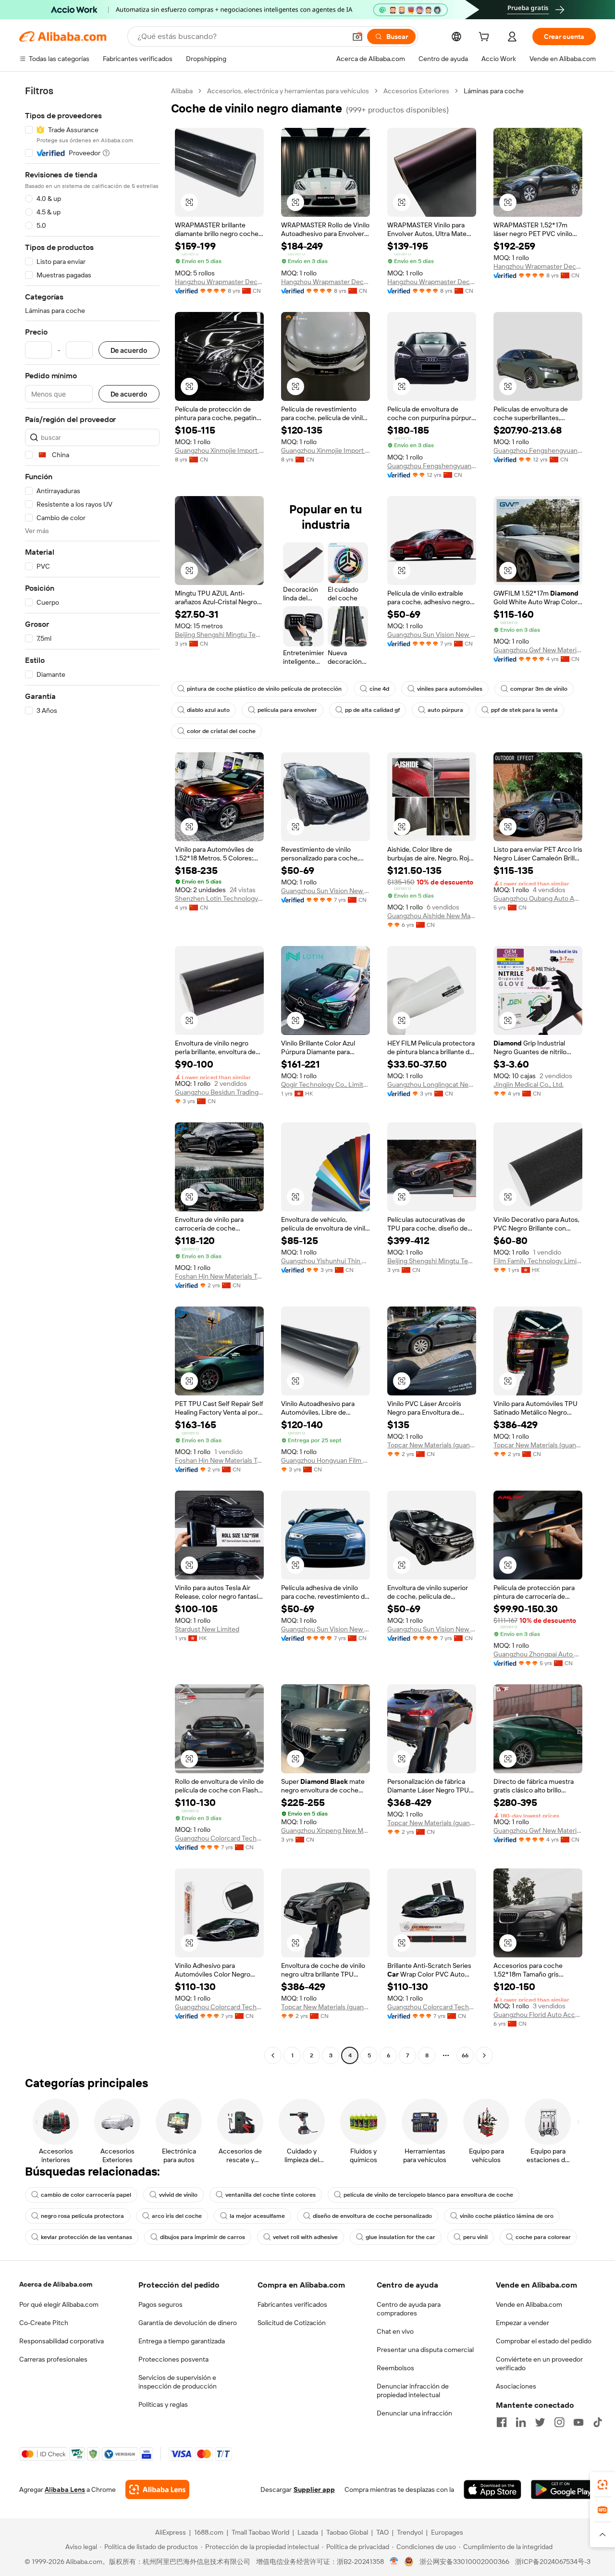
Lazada (308, 2532)
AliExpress (171, 2532)
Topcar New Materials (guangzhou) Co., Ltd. (432, 1445)
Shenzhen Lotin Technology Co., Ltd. (219, 898)
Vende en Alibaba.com (529, 2304)
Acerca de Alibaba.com (56, 2284)
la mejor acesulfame (257, 2216)
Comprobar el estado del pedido (544, 2341)
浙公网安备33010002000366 (464, 2562)
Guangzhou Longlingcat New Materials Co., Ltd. (432, 1084)
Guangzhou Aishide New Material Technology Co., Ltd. (432, 916)
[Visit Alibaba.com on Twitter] (540, 2422)
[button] (357, 37)
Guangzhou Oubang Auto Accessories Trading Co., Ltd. (538, 898)
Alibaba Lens (65, 2489)
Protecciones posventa (173, 2359)
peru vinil (475, 2237)
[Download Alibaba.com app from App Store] (492, 2489)
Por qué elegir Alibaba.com (59, 2304)
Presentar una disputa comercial (425, 2350)
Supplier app (314, 2489)
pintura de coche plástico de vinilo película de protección (264, 689)
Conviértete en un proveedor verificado (539, 2364)
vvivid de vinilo (178, 2195)
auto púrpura (445, 710)
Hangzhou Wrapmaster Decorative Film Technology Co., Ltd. (219, 282)
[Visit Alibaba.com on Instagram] (559, 2422)
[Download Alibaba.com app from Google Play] (563, 2489)
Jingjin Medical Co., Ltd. (529, 1084)
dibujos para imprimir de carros (203, 2237)
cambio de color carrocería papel (86, 2195)
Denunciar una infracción (414, 2413)
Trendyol (410, 2532)
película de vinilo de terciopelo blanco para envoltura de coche (428, 2195)
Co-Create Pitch (44, 2323)
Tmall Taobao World (260, 2532)
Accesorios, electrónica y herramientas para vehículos (288, 91)
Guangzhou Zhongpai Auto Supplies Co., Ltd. (538, 1654)
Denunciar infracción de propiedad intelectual (413, 2390)
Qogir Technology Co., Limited (326, 1084)
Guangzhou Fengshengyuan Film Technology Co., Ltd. (432, 466)
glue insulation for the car (400, 2237)
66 (465, 2055)
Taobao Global (347, 2532)
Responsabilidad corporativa (61, 2341)
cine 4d (379, 689)
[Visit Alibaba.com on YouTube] (578, 2422)
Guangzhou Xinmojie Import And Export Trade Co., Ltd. (219, 450)
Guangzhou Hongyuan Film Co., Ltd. (326, 1460)
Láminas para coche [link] (494, 91)
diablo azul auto (208, 710)
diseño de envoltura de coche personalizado (372, 2216)
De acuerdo (129, 350)
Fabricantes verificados (292, 2304)
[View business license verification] (394, 2562)
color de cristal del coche (221, 731)
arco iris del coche (177, 2216)
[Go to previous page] (273, 2055)
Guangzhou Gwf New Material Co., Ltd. (538, 650)
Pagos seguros (160, 2304)
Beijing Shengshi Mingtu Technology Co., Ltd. (219, 635)
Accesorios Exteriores (416, 91)
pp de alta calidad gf (372, 710)
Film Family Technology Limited (538, 1261)
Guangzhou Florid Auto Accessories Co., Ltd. (538, 2015)
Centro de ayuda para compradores (409, 2309)
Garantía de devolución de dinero (188, 2323)
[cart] (486, 38)
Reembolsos (395, 2368)
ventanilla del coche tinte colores (271, 2195)
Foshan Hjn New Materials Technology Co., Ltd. (219, 1276)
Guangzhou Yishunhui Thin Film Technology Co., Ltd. (326, 1261)
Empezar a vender (523, 2323)
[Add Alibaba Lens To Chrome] (157, 2489)
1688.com (209, 2532)
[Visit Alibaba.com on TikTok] (598, 2422)
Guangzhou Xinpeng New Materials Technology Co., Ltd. (326, 1830)
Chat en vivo (395, 2331)
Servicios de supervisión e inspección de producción (178, 2382)
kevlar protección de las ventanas (86, 2237)
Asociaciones (516, 2386)
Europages (447, 2532)
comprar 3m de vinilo (539, 689)
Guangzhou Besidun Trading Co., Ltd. (219, 1092)
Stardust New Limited (207, 1629)
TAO (382, 2532)
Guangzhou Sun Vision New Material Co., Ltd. (432, 635)
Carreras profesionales (53, 2359)
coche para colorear (543, 2237)
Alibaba (182, 91)
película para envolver (287, 710)
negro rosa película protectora (82, 2216)
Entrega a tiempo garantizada (182, 2341)
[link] (603, 2485)
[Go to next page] (484, 2055)
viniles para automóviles (450, 689)
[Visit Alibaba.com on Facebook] (502, 2422)
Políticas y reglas (163, 2404)
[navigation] (92, 1074)
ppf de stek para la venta (524, 710)
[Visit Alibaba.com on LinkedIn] (521, 2422)
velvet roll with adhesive (305, 2237)
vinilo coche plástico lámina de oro (507, 2216)
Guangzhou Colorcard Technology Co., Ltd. (219, 1838)
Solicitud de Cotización (292, 2323)
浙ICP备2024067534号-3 (553, 2562)
